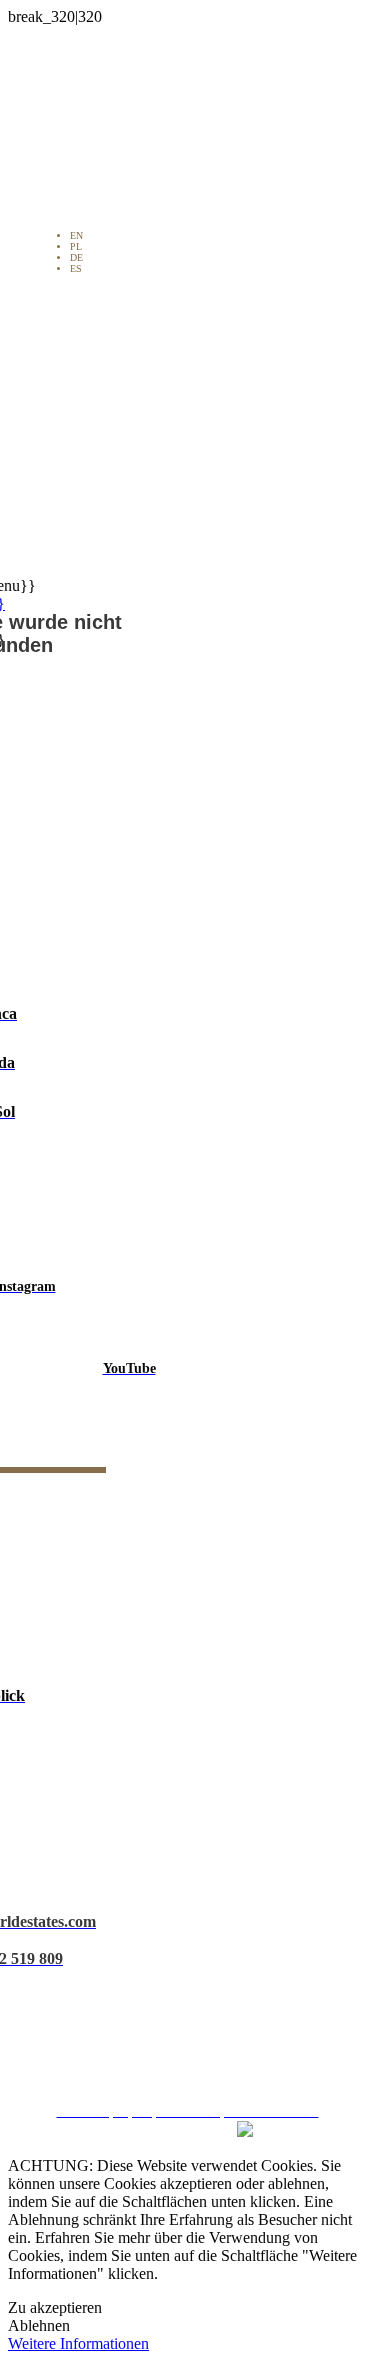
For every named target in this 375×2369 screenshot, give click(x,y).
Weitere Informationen (78, 2343)
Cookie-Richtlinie (195, 2023)
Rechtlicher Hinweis (194, 1952)
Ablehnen (39, 2325)
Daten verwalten (195, 2059)
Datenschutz (195, 1988)
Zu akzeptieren (55, 2307)
